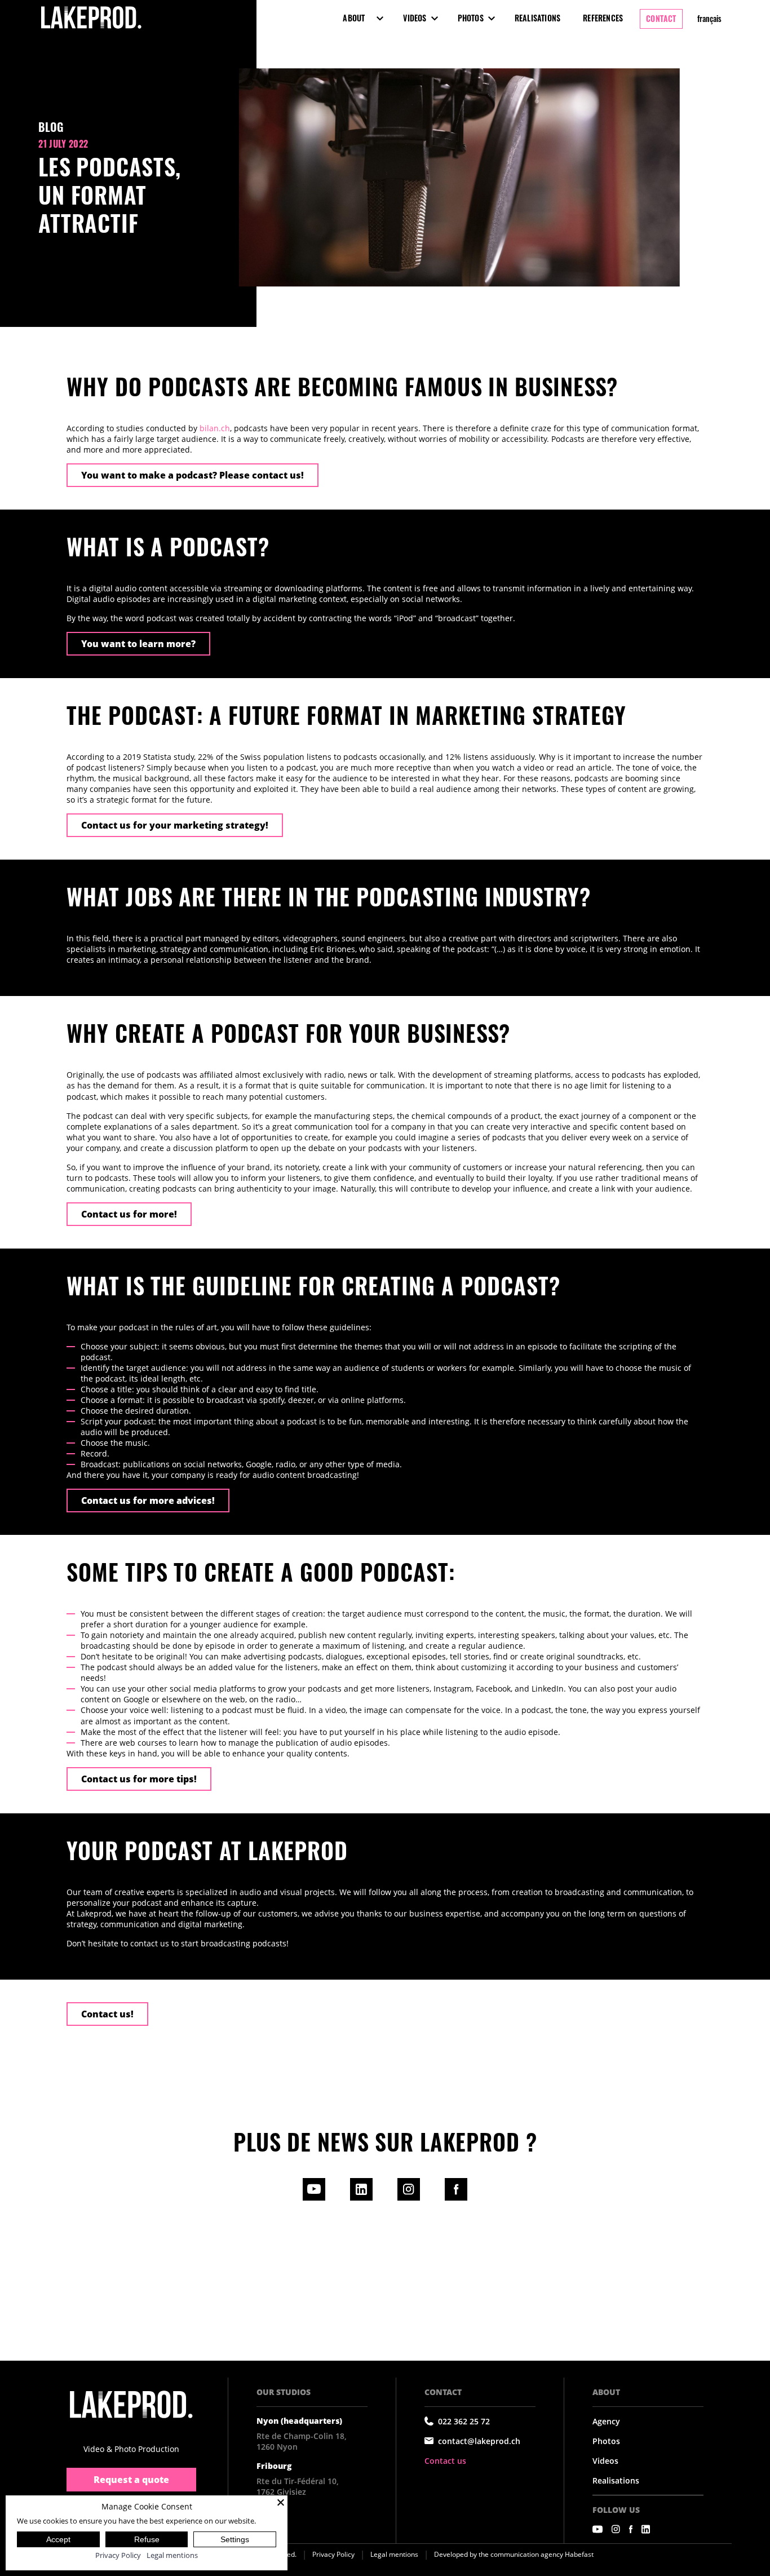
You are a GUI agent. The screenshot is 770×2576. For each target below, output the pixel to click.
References (603, 18)
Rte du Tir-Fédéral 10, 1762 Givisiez (298, 2486)
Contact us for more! (129, 1214)
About (354, 18)
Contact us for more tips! (139, 1779)
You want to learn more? (138, 644)
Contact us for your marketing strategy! (175, 825)
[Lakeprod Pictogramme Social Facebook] (631, 2529)
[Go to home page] (131, 2405)
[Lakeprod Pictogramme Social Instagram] (616, 2529)
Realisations (537, 18)
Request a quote (131, 2480)
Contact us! (107, 2014)
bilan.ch (215, 428)
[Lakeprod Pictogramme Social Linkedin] (646, 2529)
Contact (661, 18)
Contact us (445, 2461)
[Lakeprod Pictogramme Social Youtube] (598, 2529)
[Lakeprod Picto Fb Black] (456, 2197)
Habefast (579, 2554)
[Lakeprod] (91, 29)
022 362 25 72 (464, 2421)
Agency (606, 2421)
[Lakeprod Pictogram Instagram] (409, 2197)
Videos (415, 18)
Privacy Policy (333, 2554)
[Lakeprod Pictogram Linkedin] (361, 2197)
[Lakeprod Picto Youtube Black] (314, 2197)
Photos (471, 18)
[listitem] (385, 1678)
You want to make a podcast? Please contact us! (193, 475)
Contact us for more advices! (148, 1501)
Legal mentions (394, 2554)
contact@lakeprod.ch (479, 2441)
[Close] (281, 2502)
